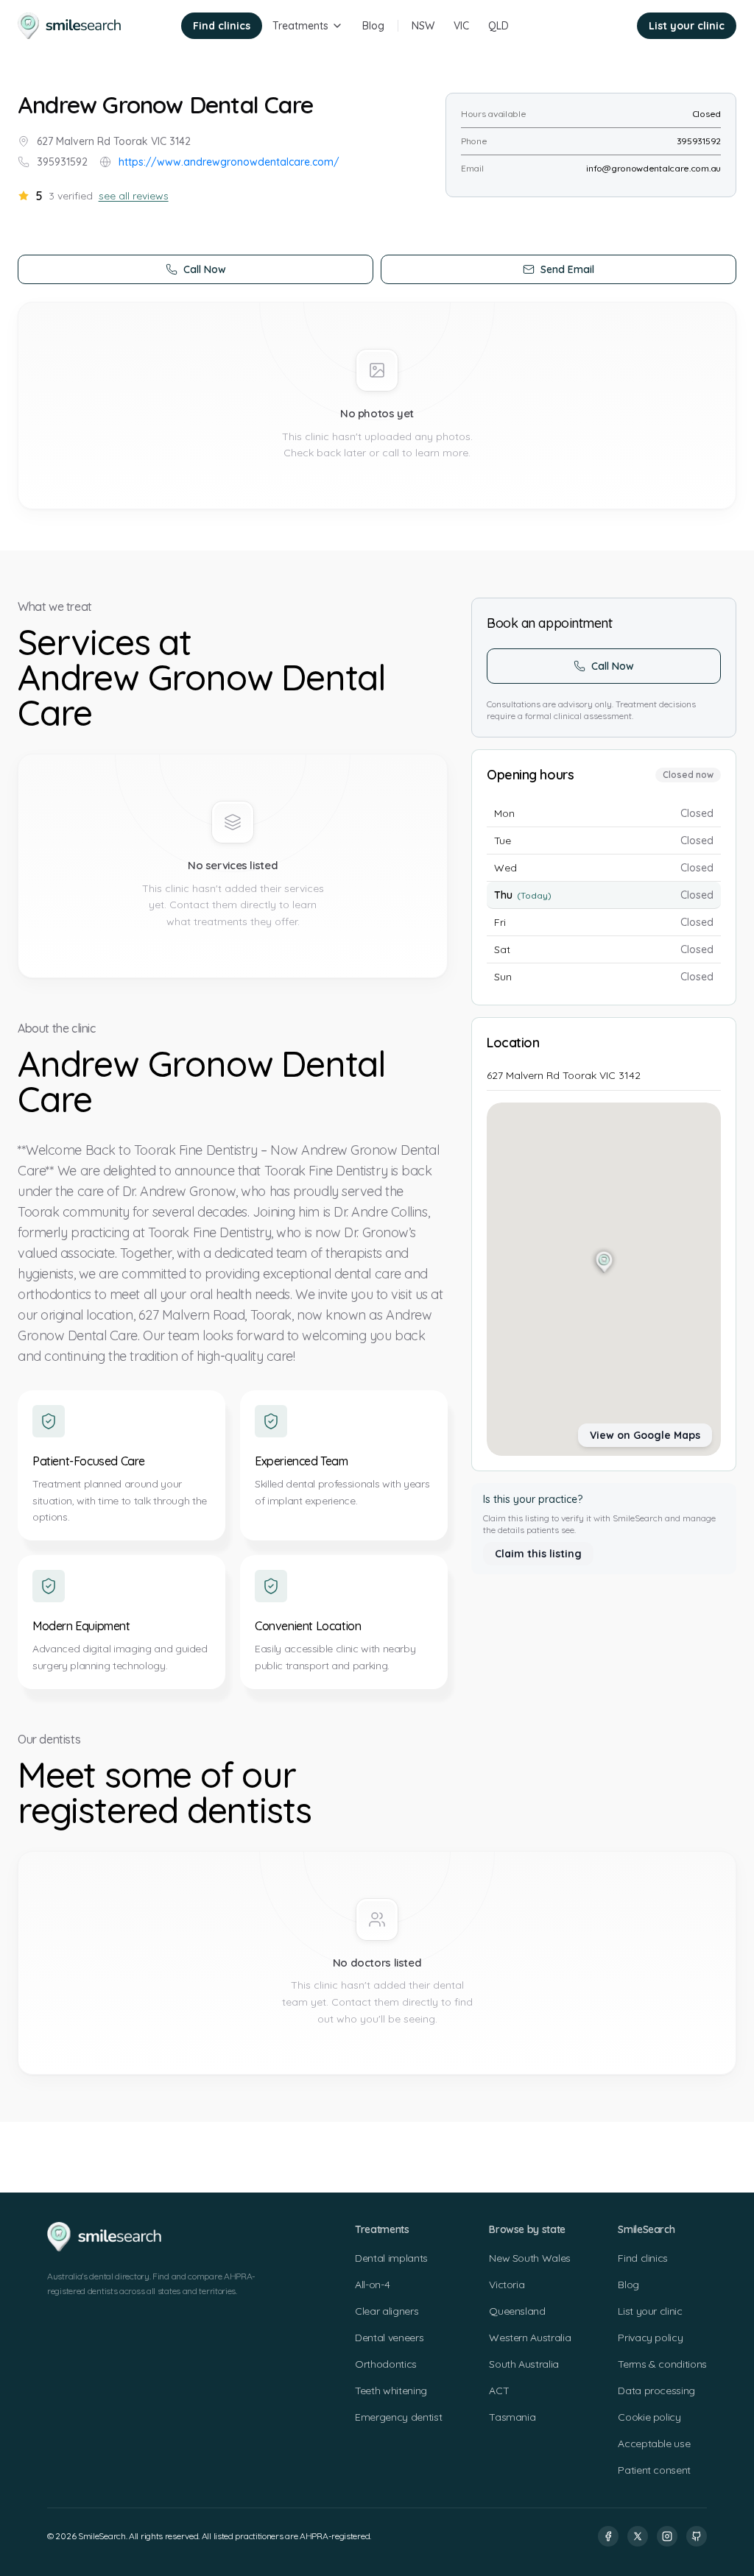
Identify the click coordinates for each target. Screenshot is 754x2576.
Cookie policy (649, 2417)
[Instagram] (667, 2536)
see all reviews (134, 196)
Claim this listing (538, 1554)
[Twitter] (638, 2536)
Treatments (300, 26)
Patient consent (654, 2470)
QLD (498, 26)
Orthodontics (386, 2364)
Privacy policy (650, 2338)
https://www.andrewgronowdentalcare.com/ (229, 162)
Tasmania (512, 2417)
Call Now (205, 269)
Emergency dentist (398, 2417)
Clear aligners (387, 2311)
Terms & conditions (662, 2364)
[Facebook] (608, 2536)
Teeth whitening (391, 2391)
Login (604, 26)
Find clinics (222, 26)
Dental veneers (389, 2338)
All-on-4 (372, 2285)
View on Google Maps (645, 1435)
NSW (423, 26)
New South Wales (530, 2258)
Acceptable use (654, 2444)
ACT (499, 2391)
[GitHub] (697, 2536)
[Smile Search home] (70, 26)
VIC (461, 26)
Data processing (656, 2391)
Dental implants (391, 2258)
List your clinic (687, 26)
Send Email (567, 269)
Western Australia (530, 2338)
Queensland (517, 2311)
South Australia (524, 2364)
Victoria (507, 2285)
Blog (373, 26)
